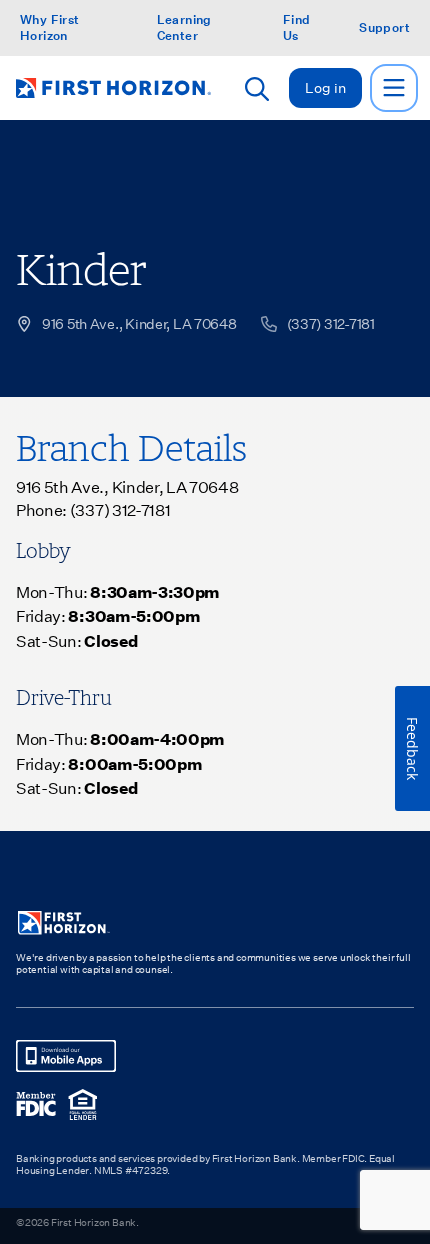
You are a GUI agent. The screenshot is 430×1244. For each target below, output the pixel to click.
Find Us (297, 27)
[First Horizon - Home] (113, 88)
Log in (325, 87)
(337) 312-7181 (120, 509)
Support (384, 27)
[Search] (257, 89)
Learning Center (184, 27)
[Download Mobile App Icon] (66, 1056)
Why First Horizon (50, 27)
